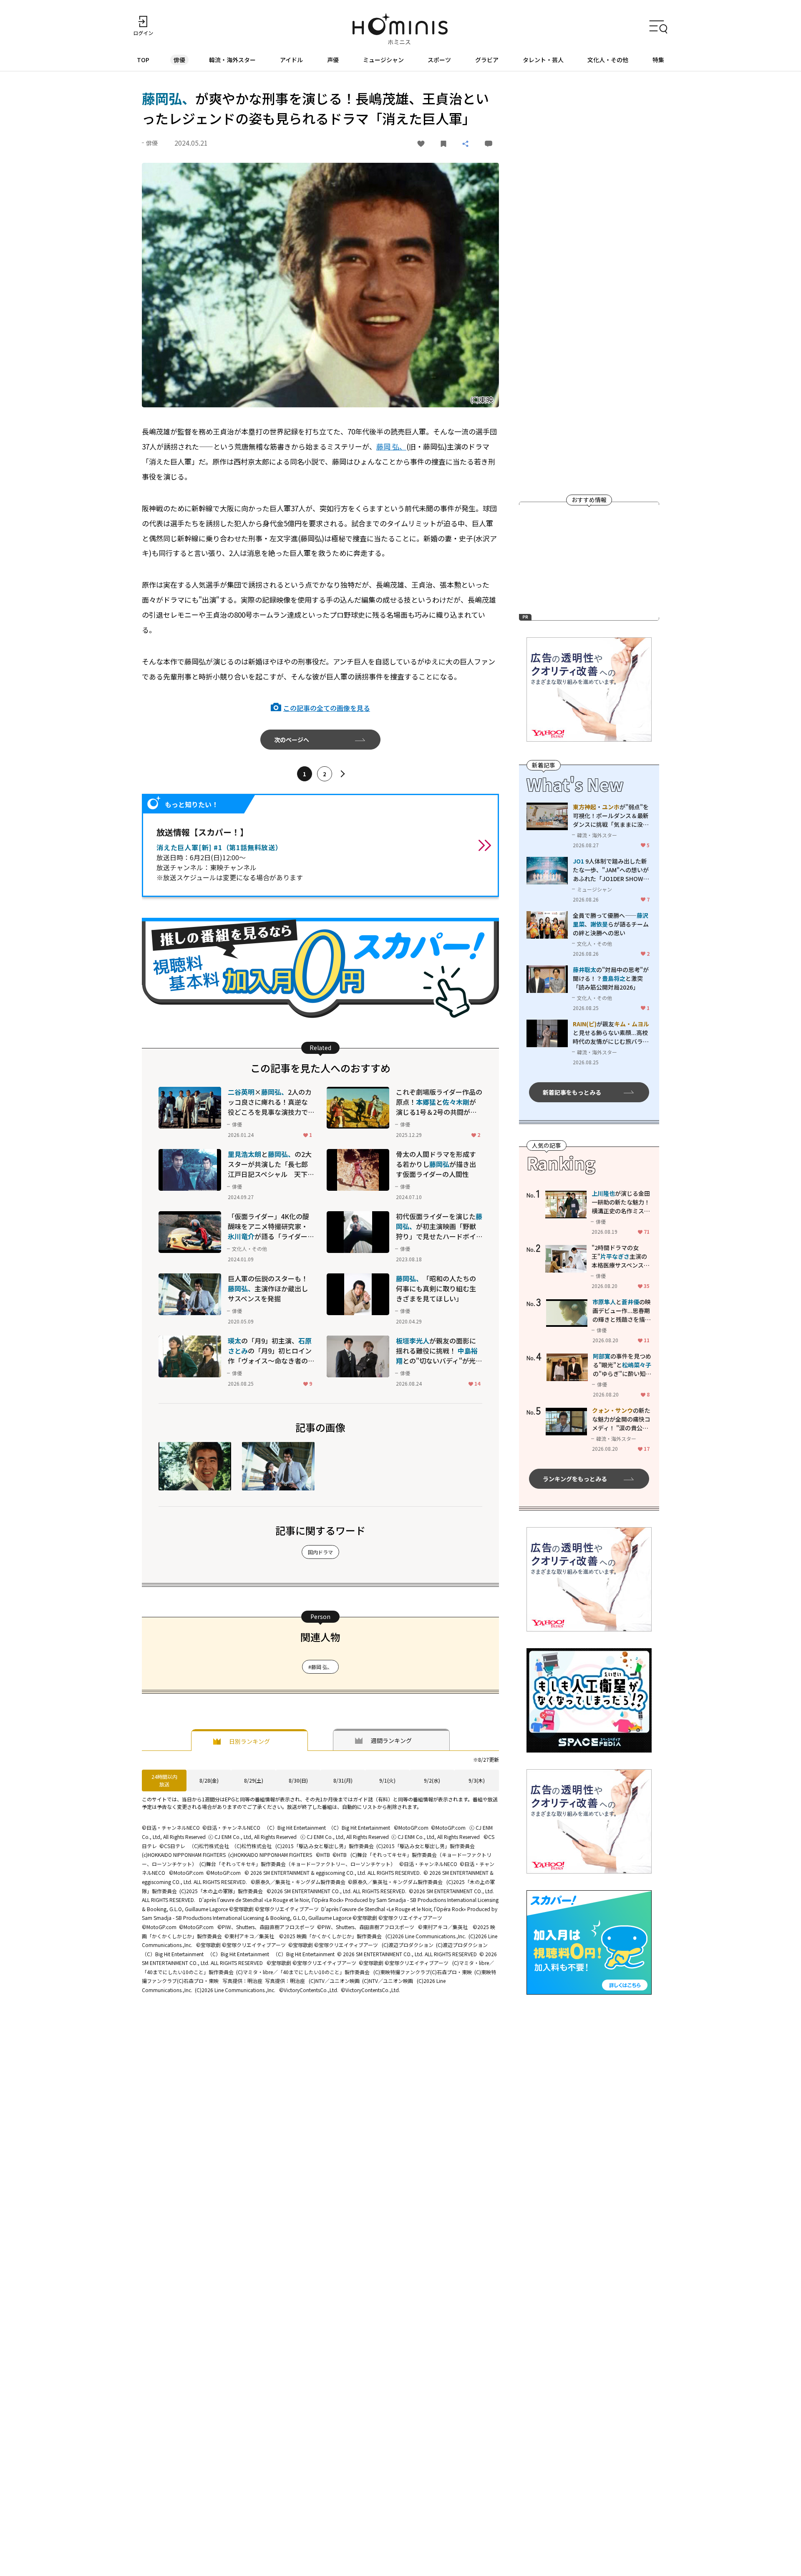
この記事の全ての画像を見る (327, 708)
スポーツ (439, 60)
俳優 (179, 60)
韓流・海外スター (232, 60)
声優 (333, 60)
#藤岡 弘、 (320, 1667)
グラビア (487, 60)
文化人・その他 (608, 60)
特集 (658, 60)
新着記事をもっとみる (572, 1092)
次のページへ (292, 740)
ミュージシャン (383, 60)
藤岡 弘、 (391, 446)
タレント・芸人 (543, 60)
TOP (143, 60)
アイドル (291, 60)
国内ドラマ (320, 1552)
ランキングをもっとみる (575, 1479)
